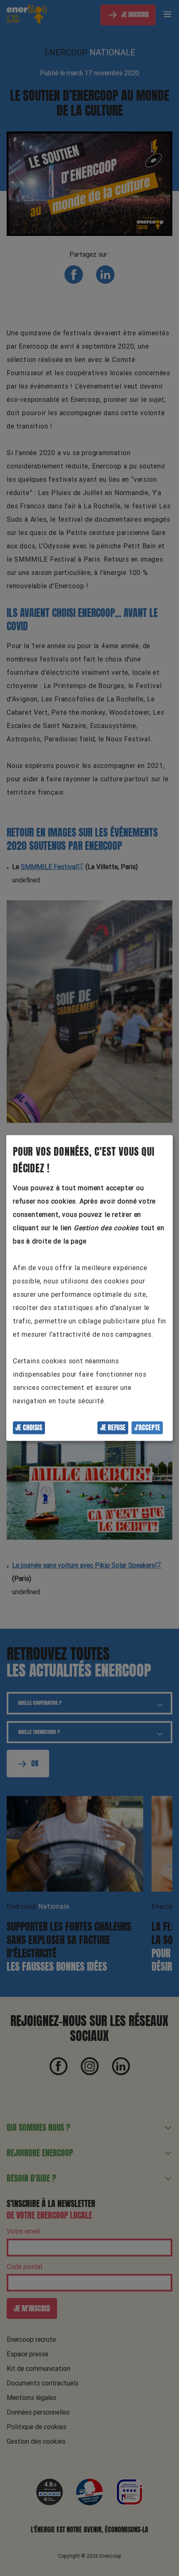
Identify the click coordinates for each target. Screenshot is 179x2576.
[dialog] (89, 1288)
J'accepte (147, 1428)
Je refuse (113, 1428)
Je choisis (29, 1428)
